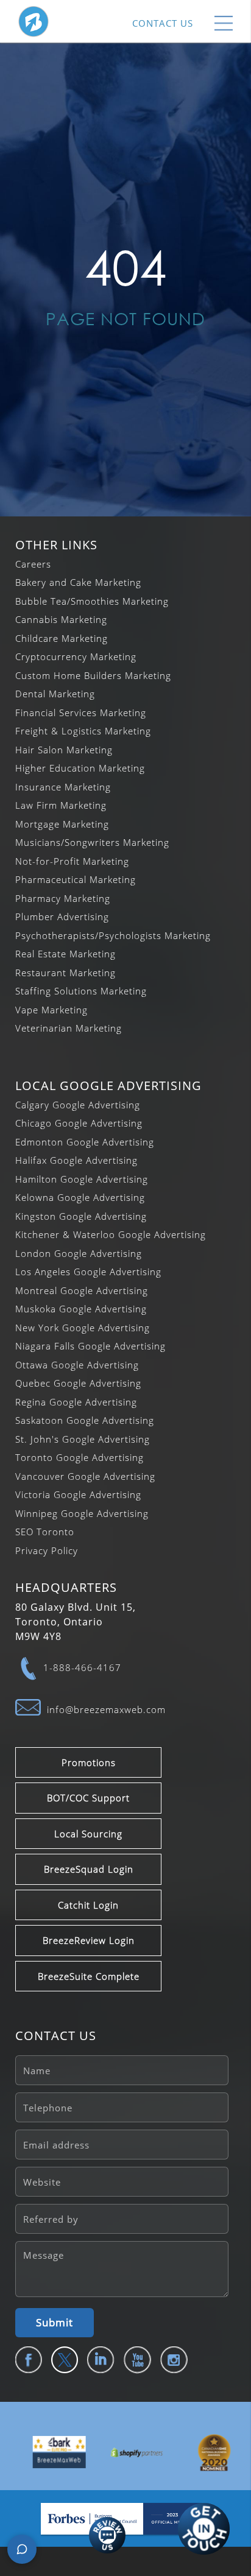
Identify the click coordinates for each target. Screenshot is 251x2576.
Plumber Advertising (62, 917)
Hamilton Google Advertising (82, 1179)
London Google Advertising (79, 1253)
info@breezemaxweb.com (106, 1709)
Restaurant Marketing (65, 973)
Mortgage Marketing (62, 824)
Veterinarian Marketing (69, 1028)
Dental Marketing (55, 694)
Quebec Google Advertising (78, 1383)
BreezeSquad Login (89, 1869)
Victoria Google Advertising (78, 1494)
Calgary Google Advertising (78, 1105)
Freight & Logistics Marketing (83, 731)
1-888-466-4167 (82, 1667)
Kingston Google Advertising (81, 1216)
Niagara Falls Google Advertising (90, 1346)
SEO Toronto (45, 1532)
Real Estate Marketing (65, 954)
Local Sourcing (88, 1834)
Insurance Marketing (63, 787)
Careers (33, 564)
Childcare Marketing (62, 638)
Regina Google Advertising (76, 1402)
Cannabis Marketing (61, 619)
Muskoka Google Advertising (81, 1309)
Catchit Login (88, 1905)
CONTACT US (163, 23)
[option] (48, 2452)
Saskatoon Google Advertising (85, 1420)
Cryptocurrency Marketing (76, 656)
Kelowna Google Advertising (80, 1197)
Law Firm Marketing (61, 805)
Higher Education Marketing (80, 768)
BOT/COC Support (88, 1798)
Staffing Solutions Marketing (81, 991)
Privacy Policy (47, 1550)
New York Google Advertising (83, 1328)
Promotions (89, 1762)
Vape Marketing (51, 1010)
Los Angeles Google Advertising (88, 1272)
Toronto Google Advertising (80, 1457)
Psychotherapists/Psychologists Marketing (113, 935)
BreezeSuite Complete (89, 1976)
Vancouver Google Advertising (85, 1476)
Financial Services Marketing (81, 713)
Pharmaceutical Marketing (76, 879)
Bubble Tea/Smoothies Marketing (92, 601)
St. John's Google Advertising (83, 1439)
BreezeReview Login (89, 1940)
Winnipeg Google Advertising (82, 1513)
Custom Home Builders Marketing (93, 675)
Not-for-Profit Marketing (72, 861)
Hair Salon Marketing (64, 750)
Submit (55, 2322)
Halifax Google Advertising (76, 1160)
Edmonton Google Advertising (85, 1142)
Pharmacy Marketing (63, 898)
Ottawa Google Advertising (77, 1365)
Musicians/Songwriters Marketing (92, 842)
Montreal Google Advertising (82, 1290)
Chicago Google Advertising (79, 1123)
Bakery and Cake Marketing (78, 582)
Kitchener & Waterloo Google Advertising (111, 1234)
